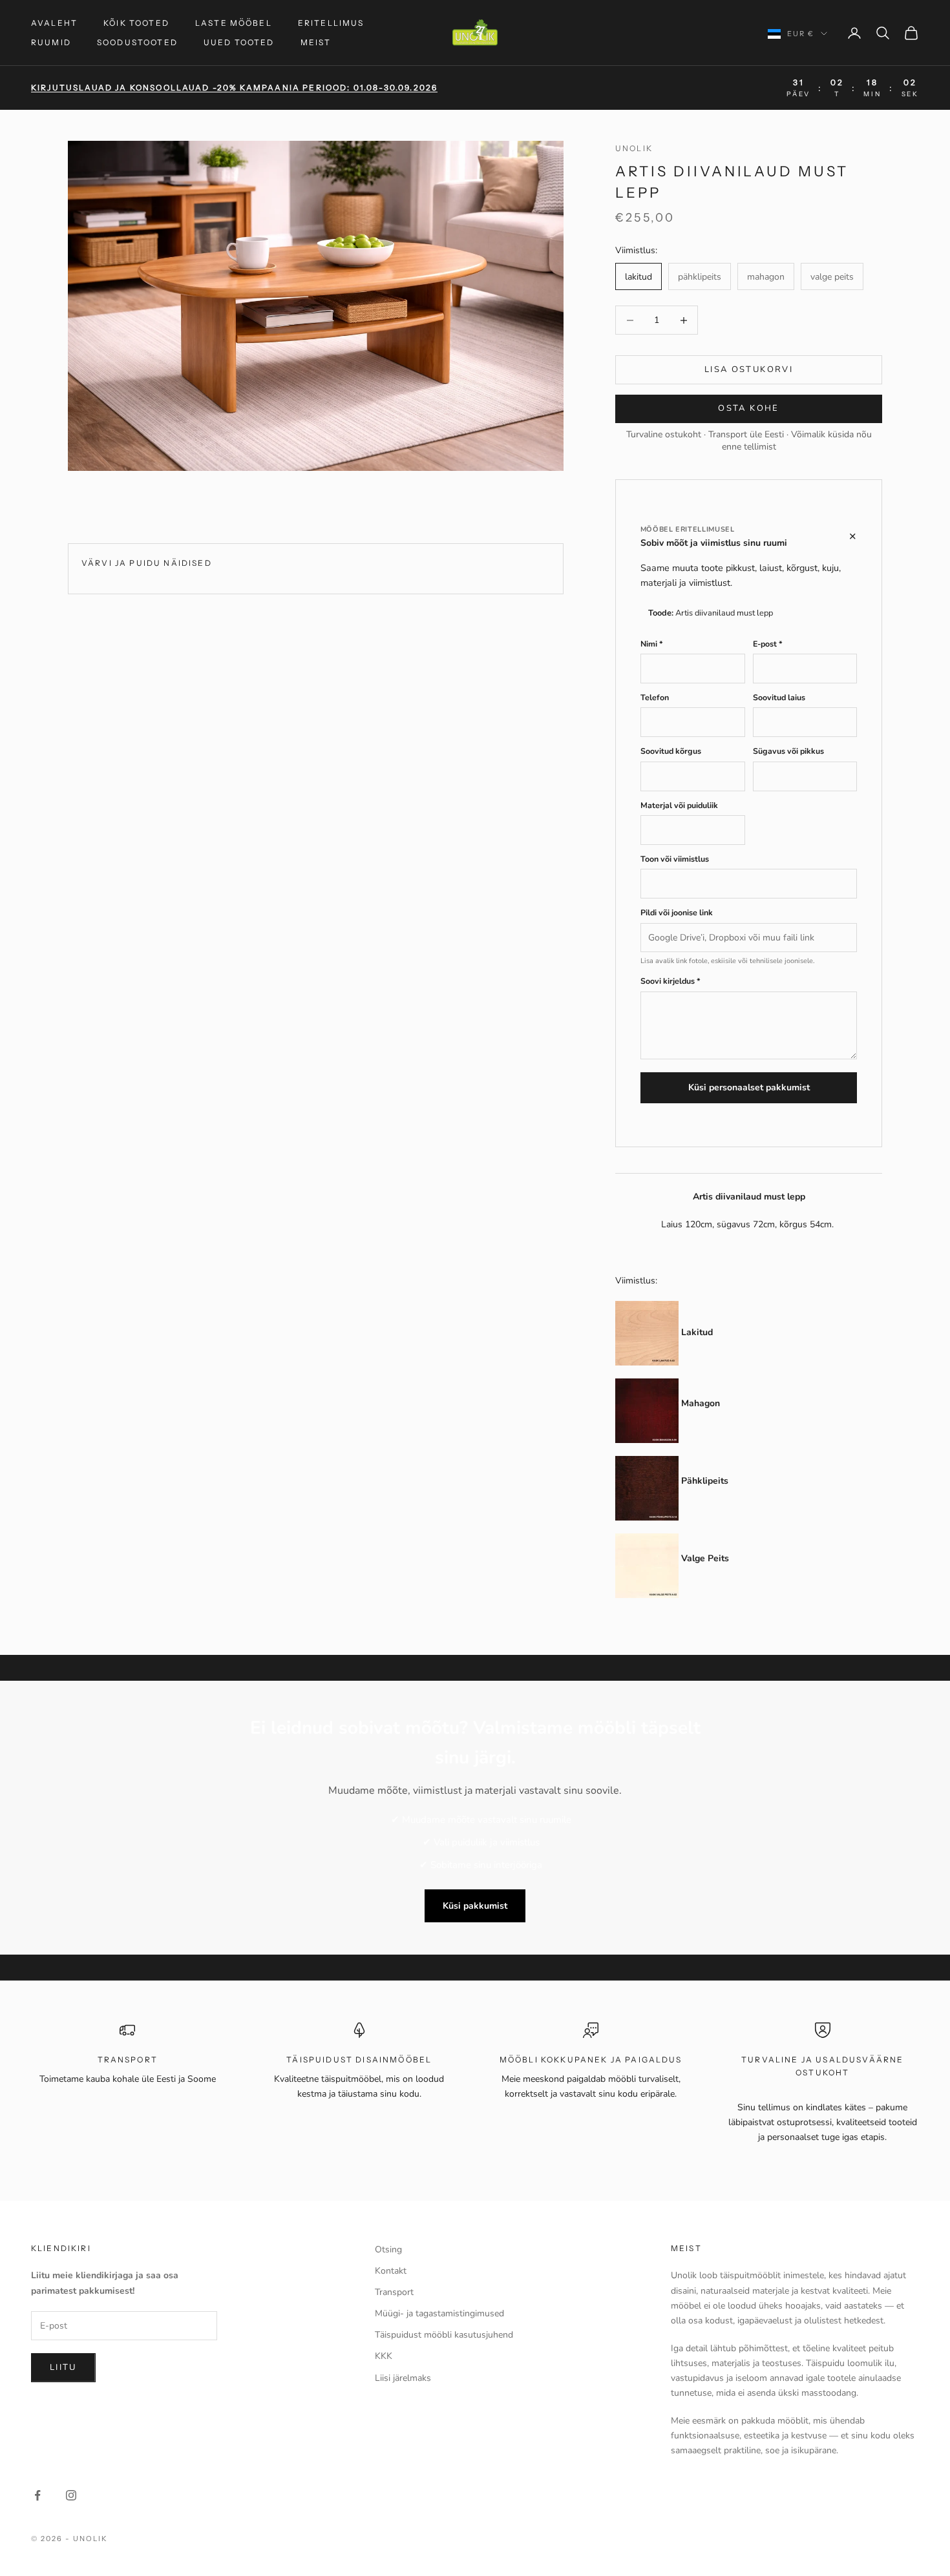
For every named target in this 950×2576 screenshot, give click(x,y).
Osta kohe (748, 408)
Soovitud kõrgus (671, 751)
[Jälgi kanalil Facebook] (37, 2495)
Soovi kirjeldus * (670, 981)
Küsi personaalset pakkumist (749, 1087)
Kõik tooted (136, 23)
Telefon (655, 697)
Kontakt (391, 2271)
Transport (394, 2292)
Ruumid (51, 42)
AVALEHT (54, 23)
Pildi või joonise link (677, 912)
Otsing (388, 2249)
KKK (384, 2356)
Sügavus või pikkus (788, 751)
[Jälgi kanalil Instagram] (71, 2495)
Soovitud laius (779, 697)
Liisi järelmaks (403, 2378)
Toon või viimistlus (675, 859)
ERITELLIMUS (331, 23)
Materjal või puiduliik (679, 805)
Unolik (634, 148)
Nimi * (652, 644)
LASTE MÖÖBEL (234, 23)
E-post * (768, 644)
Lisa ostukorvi (749, 369)
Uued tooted (239, 42)
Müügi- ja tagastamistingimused (439, 2313)
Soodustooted (137, 42)
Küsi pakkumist (475, 1906)
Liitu (63, 2367)
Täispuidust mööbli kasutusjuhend (444, 2335)
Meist (316, 42)
